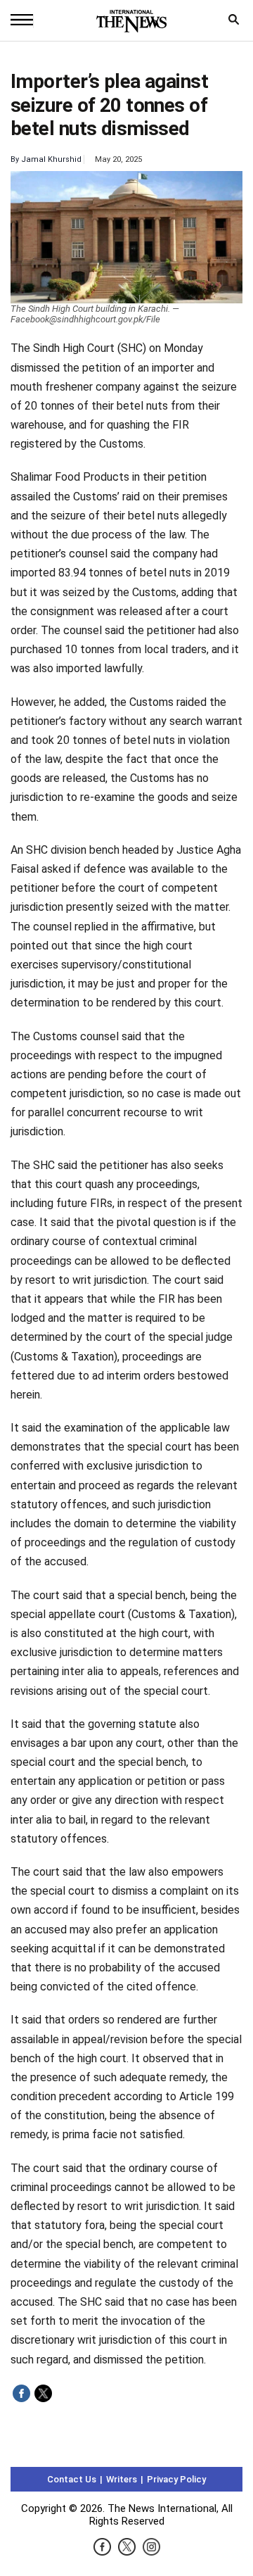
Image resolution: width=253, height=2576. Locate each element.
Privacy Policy (176, 2479)
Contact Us (72, 2479)
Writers (122, 2479)
